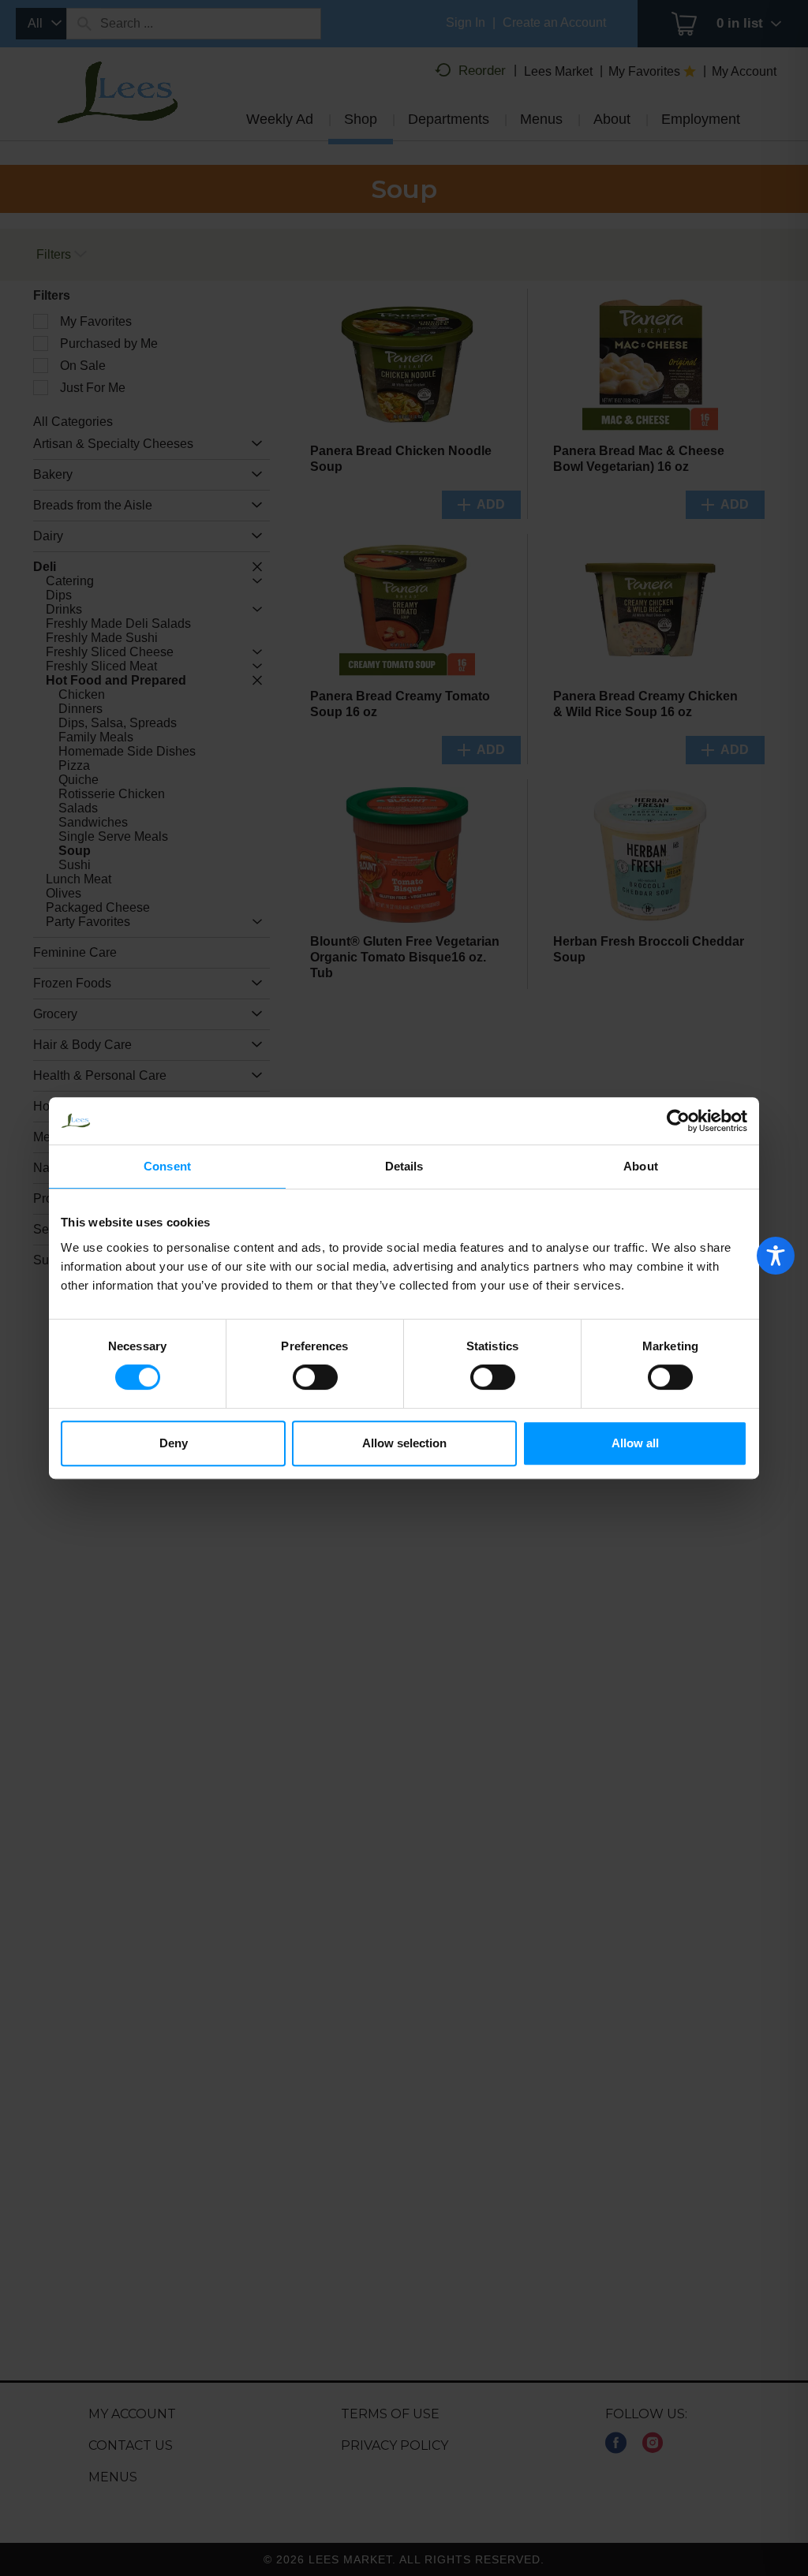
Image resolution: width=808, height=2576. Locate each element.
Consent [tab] (167, 1166)
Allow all (635, 1443)
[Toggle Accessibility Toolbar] (776, 1256)
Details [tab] (404, 1166)
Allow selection (404, 1443)
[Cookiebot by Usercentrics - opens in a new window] (678, 1121)
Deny (174, 1443)
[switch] (315, 1377)
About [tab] (641, 1166)
